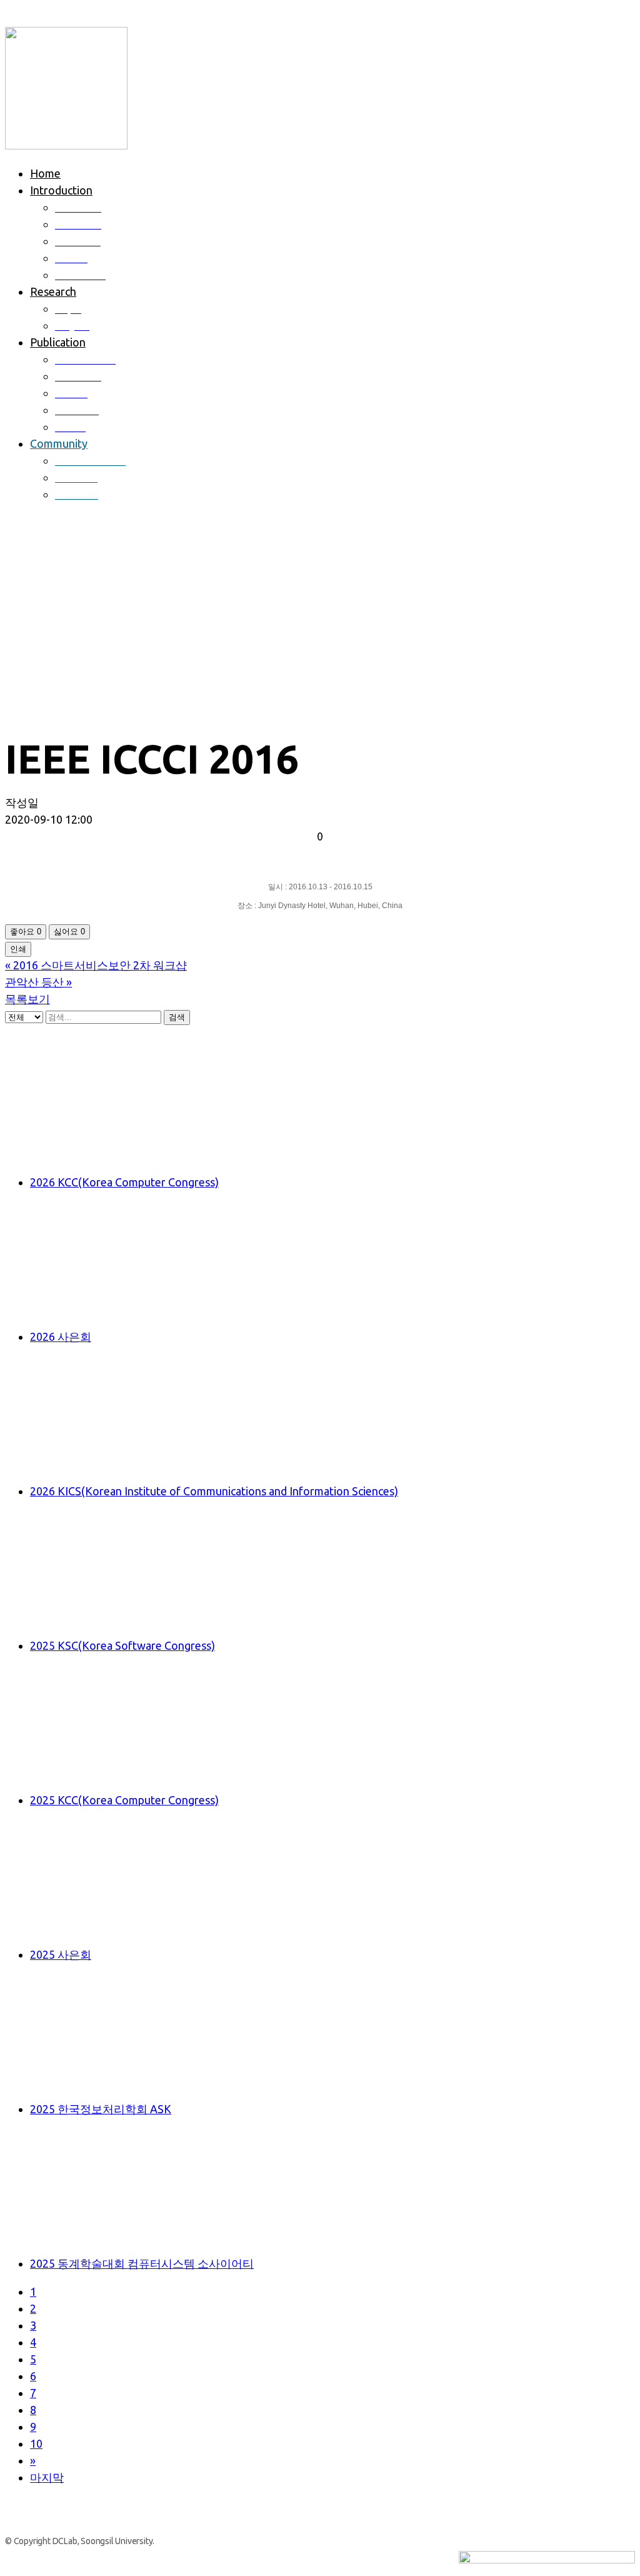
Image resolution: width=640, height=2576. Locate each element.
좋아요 (26, 932)
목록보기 (27, 999)
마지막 (47, 2477)
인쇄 (18, 949)
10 (36, 2443)
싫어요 (69, 932)
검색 (177, 1017)
